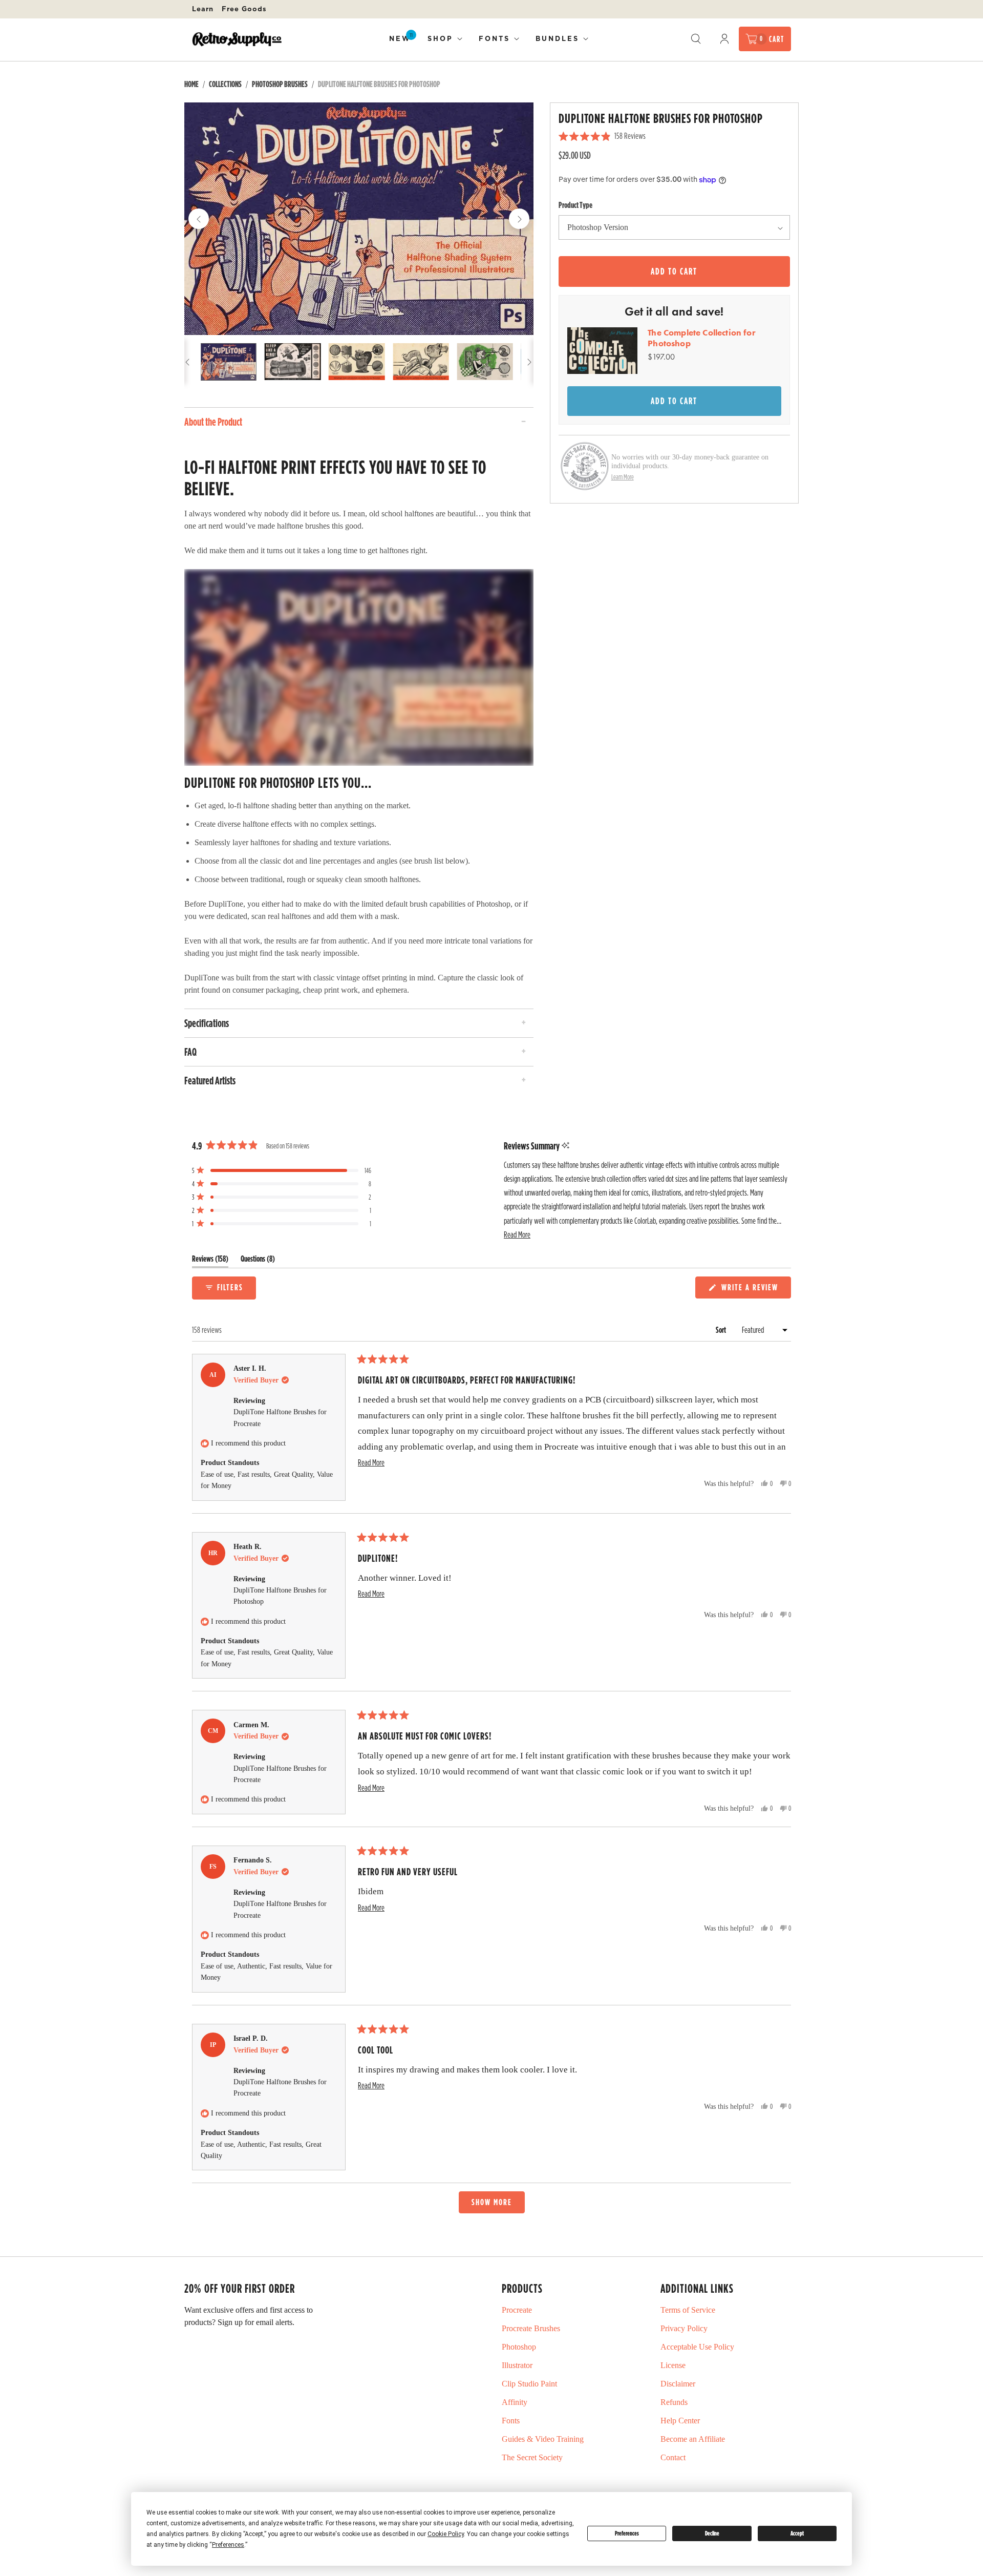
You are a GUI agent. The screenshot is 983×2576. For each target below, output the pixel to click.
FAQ (190, 1052)
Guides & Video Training (543, 2439)
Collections (225, 84)
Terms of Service (688, 2310)
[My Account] (724, 39)
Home (191, 84)
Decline (712, 2533)
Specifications (207, 1023)
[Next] (519, 219)
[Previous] (199, 219)
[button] (517, 1235)
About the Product (213, 422)
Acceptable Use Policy (697, 2347)
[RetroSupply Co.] (237, 39)
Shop (440, 38)
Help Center (680, 2421)
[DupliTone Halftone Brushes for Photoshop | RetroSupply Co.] (359, 219)
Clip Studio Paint (529, 2384)
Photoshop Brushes (280, 84)
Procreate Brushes (531, 2328)
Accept (797, 2533)
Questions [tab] (258, 1261)
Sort (722, 1330)
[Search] (696, 39)
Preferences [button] (228, 2545)
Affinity (515, 2402)
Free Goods (244, 9)
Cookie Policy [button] (446, 2534)
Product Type (575, 205)
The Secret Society (532, 2457)
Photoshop (519, 2347)
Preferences (627, 2533)
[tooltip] (565, 1146)
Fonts (494, 38)
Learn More (623, 477)
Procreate (517, 2310)
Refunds (674, 2402)
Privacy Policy (684, 2328)
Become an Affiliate (693, 2439)
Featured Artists (210, 1080)
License (673, 2365)
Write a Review (751, 1290)
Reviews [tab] (210, 1261)
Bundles (557, 38)
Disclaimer (678, 2384)
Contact (673, 2457)
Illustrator (517, 2365)
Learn (203, 9)
